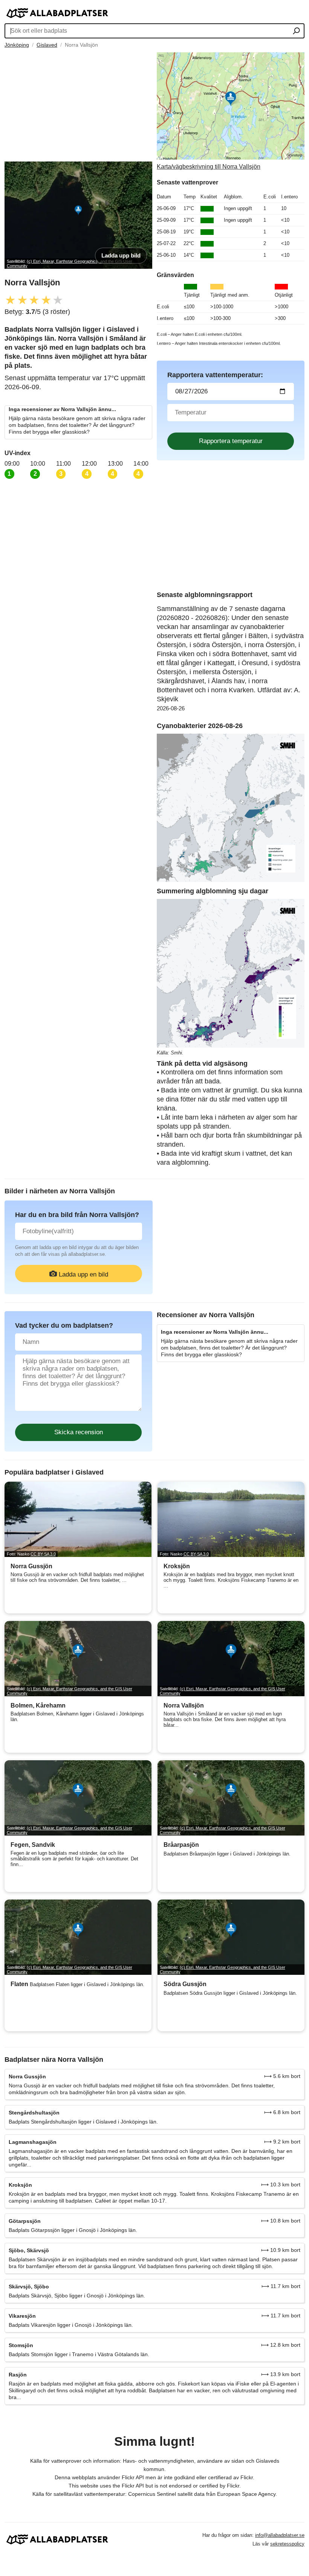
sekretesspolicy (287, 2544)
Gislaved (47, 45)
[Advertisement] (78, 105)
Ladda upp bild (121, 255)
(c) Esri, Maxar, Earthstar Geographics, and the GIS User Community (70, 1691)
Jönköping (17, 45)
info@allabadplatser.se (280, 2535)
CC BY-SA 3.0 (43, 1554)
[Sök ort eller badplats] (296, 32)
